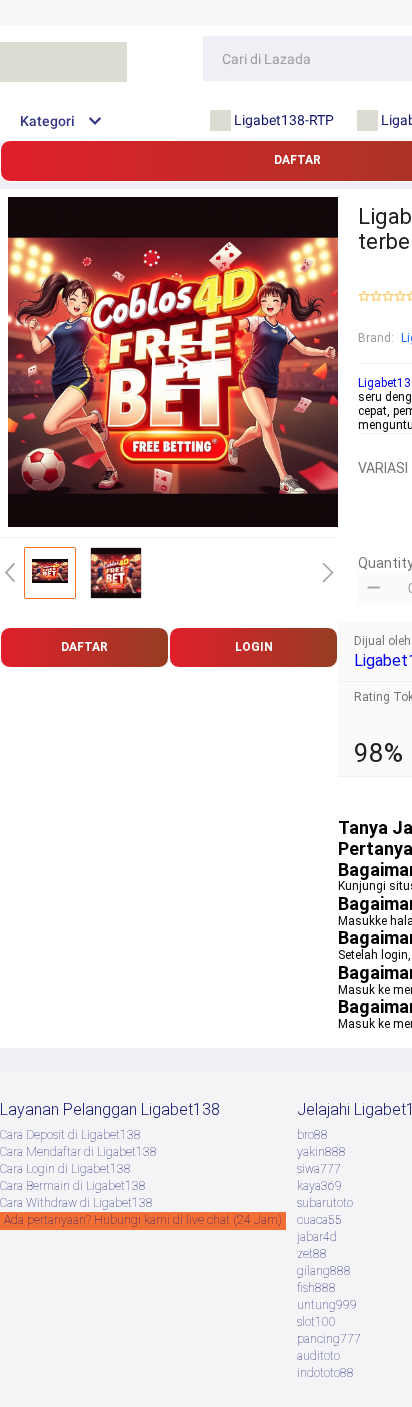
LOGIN (254, 647)
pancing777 (329, 1339)
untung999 (327, 1305)
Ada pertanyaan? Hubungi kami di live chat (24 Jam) (143, 1220)
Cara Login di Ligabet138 (65, 1169)
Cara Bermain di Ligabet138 (73, 1186)
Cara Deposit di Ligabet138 (70, 1135)
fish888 (316, 1288)
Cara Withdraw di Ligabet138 (76, 1203)
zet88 (312, 1254)
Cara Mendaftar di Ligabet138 (78, 1152)
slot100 (316, 1322)
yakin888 (321, 1152)
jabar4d (317, 1237)
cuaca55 (319, 1220)
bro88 (312, 1135)
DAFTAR (84, 647)
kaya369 (319, 1186)
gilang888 (324, 1271)
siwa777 (319, 1169)
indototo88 (325, 1373)
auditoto (318, 1356)
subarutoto (325, 1203)
